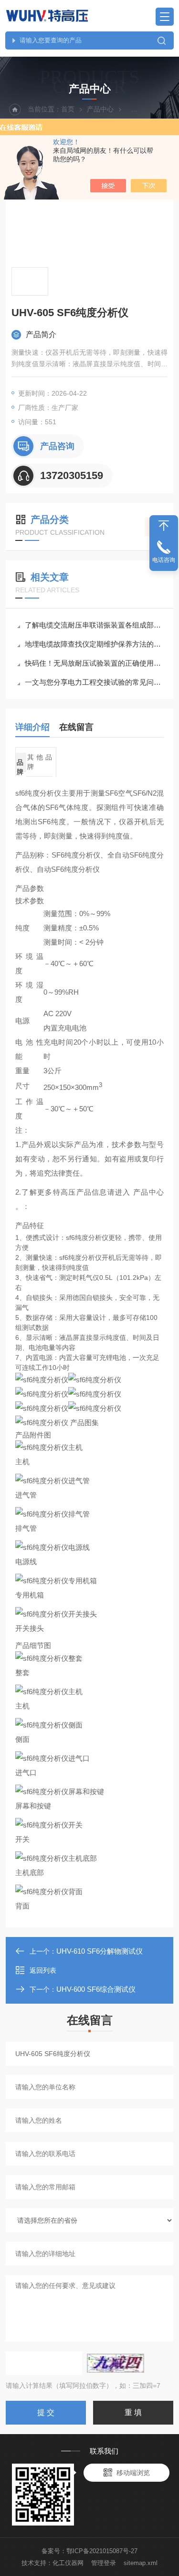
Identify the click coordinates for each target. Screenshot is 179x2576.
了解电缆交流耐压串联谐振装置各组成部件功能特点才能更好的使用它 (94, 625)
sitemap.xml (141, 2563)
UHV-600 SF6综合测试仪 (96, 1989)
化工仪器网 (68, 2563)
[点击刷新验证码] (116, 2363)
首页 (68, 109)
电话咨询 (164, 560)
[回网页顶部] (164, 526)
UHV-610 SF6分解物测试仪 (100, 1951)
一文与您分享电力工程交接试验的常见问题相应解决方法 (94, 682)
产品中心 (100, 109)
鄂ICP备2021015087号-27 (102, 2551)
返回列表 (43, 1970)
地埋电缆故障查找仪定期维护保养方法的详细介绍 (94, 644)
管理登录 (104, 2563)
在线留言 (76, 727)
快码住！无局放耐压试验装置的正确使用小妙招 (94, 663)
